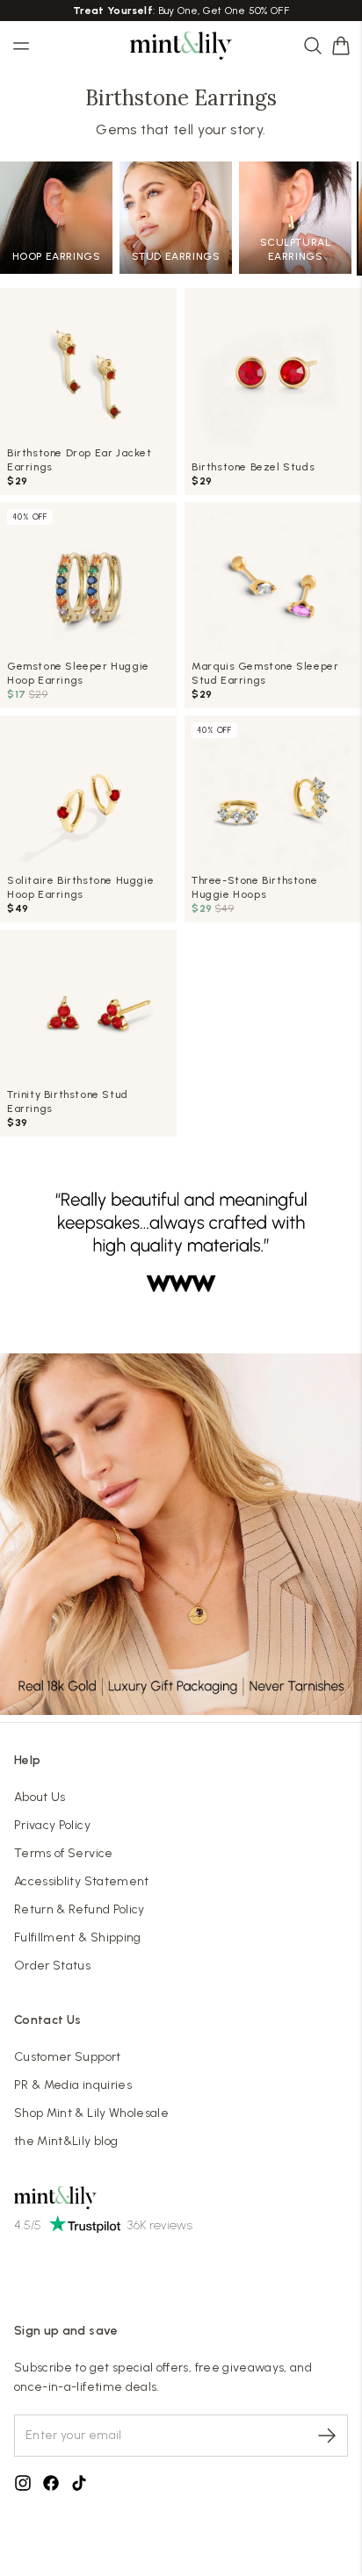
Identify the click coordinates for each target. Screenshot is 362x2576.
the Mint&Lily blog (66, 2141)
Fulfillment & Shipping (78, 1937)
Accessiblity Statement (82, 1881)
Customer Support (68, 2057)
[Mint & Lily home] (181, 46)
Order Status (52, 1966)
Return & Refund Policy (80, 1909)
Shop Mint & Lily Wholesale (91, 2113)
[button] (341, 46)
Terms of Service (64, 1853)
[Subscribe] (327, 2436)
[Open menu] (21, 46)
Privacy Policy (52, 1825)
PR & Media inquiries (73, 2085)
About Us (40, 1797)
